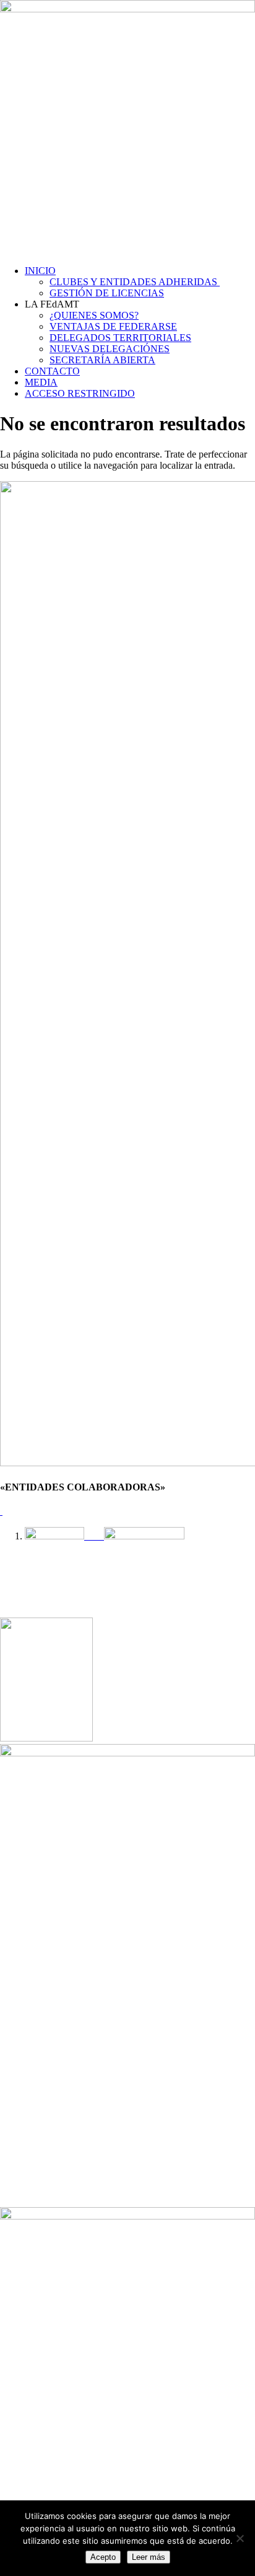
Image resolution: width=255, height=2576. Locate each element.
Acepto (103, 2557)
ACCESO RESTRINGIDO (80, 393)
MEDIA (41, 382)
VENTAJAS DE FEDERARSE (113, 326)
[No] (240, 2538)
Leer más (149, 2557)
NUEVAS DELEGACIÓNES (110, 349)
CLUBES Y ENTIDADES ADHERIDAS (135, 282)
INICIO (40, 271)
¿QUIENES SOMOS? (94, 315)
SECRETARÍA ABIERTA (102, 360)
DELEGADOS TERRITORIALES (120, 338)
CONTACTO (52, 371)
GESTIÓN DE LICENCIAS (107, 293)
